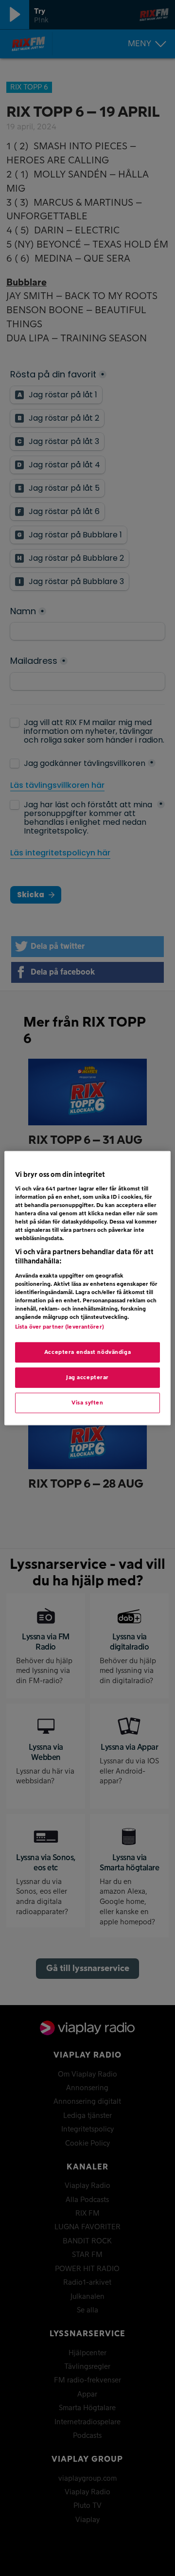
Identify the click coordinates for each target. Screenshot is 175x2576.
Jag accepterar (87, 1377)
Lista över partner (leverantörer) (60, 1327)
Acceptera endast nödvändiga (87, 1352)
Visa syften (87, 1403)
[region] (87, 1288)
